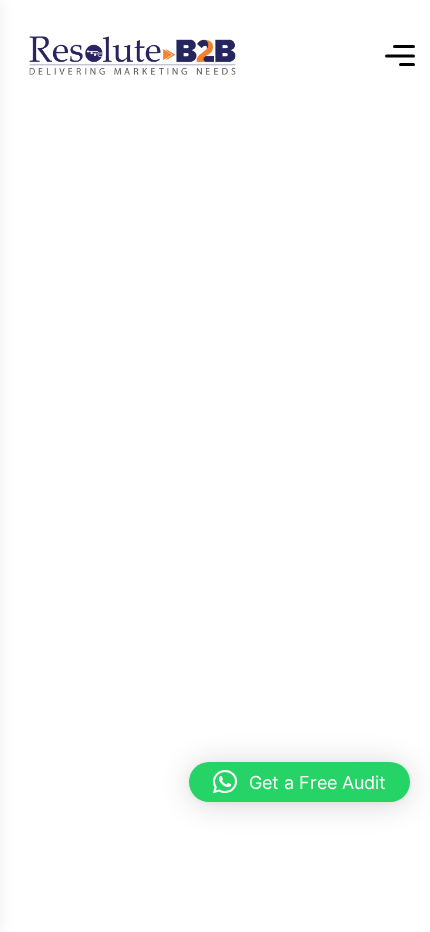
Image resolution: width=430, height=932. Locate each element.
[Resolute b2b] (132, 55)
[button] (299, 782)
